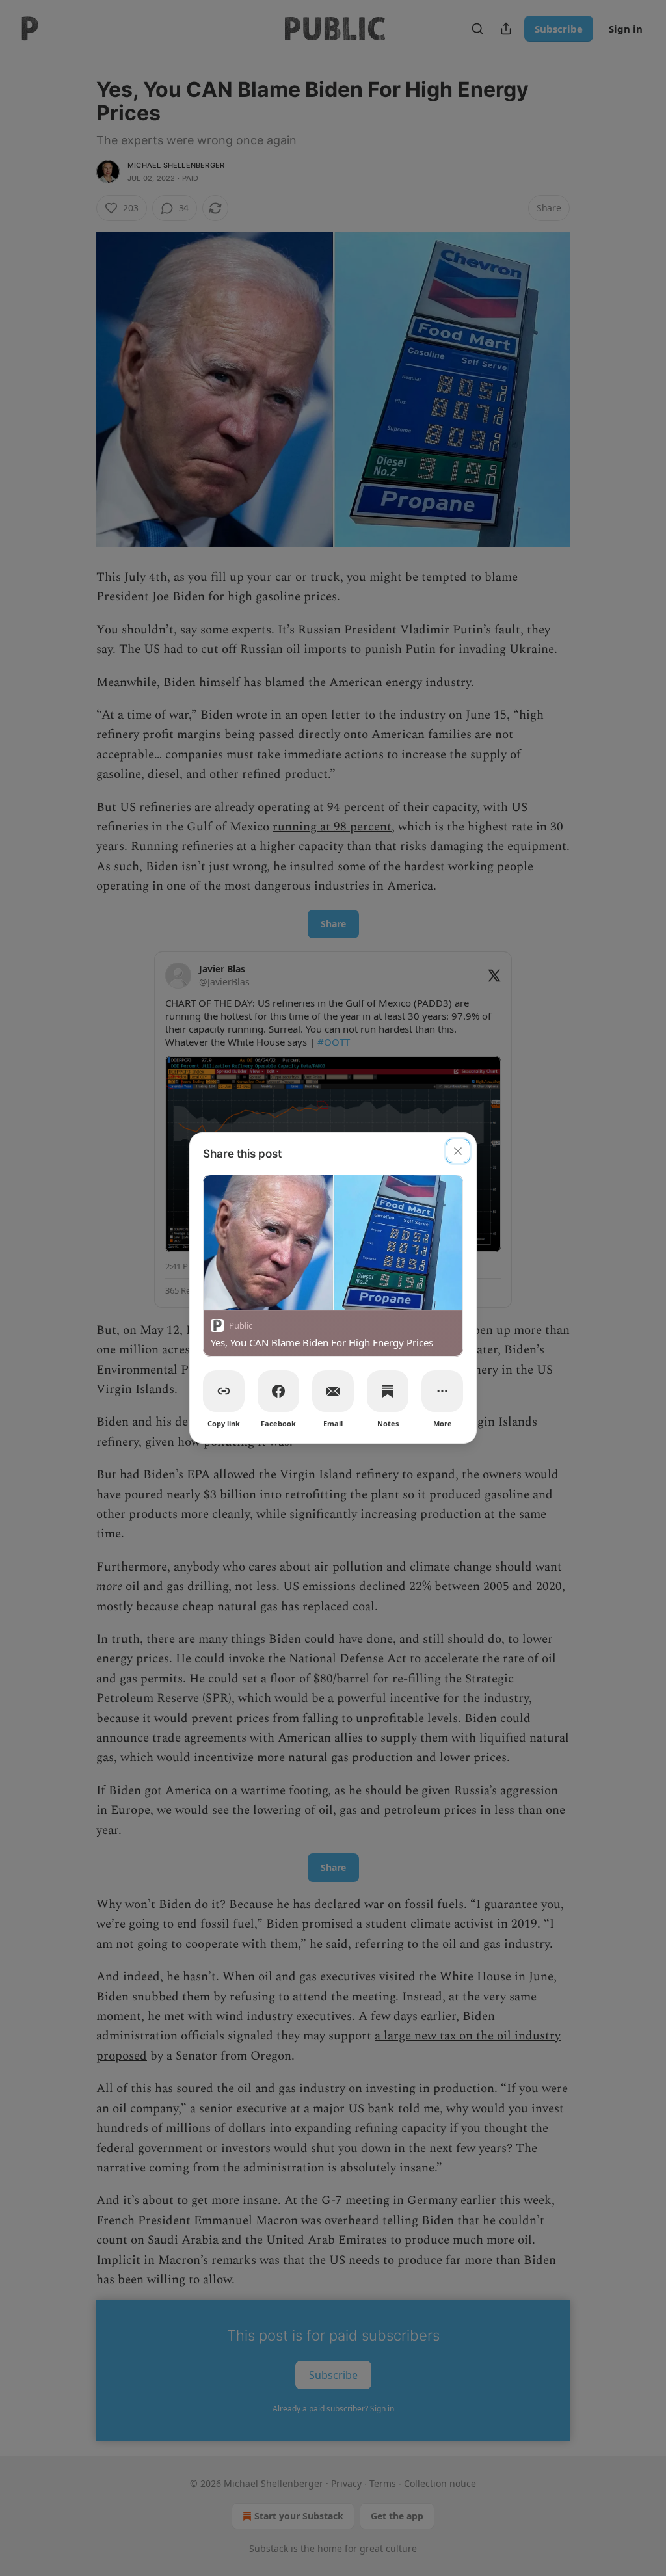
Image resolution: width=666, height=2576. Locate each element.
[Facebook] (278, 1391)
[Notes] (388, 1391)
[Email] (333, 1391)
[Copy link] (224, 1391)
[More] (442, 1391)
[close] (458, 1151)
